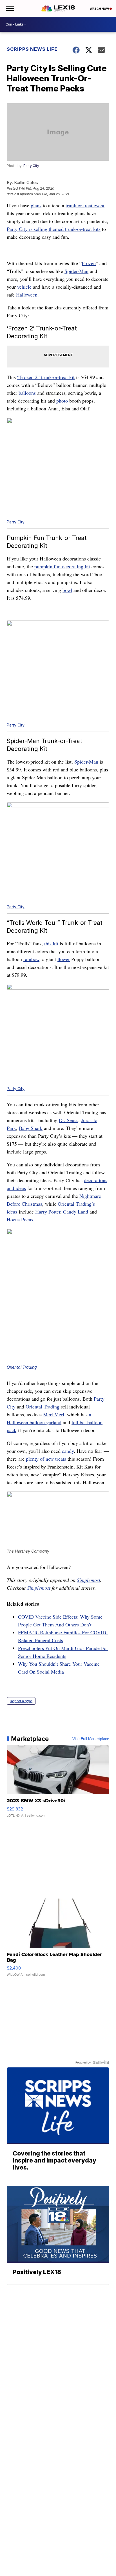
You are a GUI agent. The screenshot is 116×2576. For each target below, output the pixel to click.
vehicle (24, 287)
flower (64, 959)
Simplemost (89, 1580)
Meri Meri (54, 1414)
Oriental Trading (22, 1367)
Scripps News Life (32, 49)
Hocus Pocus (20, 1219)
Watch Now (100, 9)
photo (62, 401)
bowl (67, 590)
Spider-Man (76, 271)
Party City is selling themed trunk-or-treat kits (54, 229)
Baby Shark (31, 1128)
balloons (27, 393)
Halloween (27, 295)
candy (68, 1451)
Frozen (89, 263)
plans (36, 205)
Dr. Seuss (69, 1120)
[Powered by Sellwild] (101, 2062)
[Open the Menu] (9, 8)
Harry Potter (48, 1212)
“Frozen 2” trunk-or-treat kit (46, 377)
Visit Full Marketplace (91, 1739)
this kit (51, 943)
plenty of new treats (46, 1459)
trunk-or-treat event (85, 205)
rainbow (31, 959)
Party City (31, 166)
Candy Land (76, 1212)
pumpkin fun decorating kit (62, 566)
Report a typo (21, 1701)
